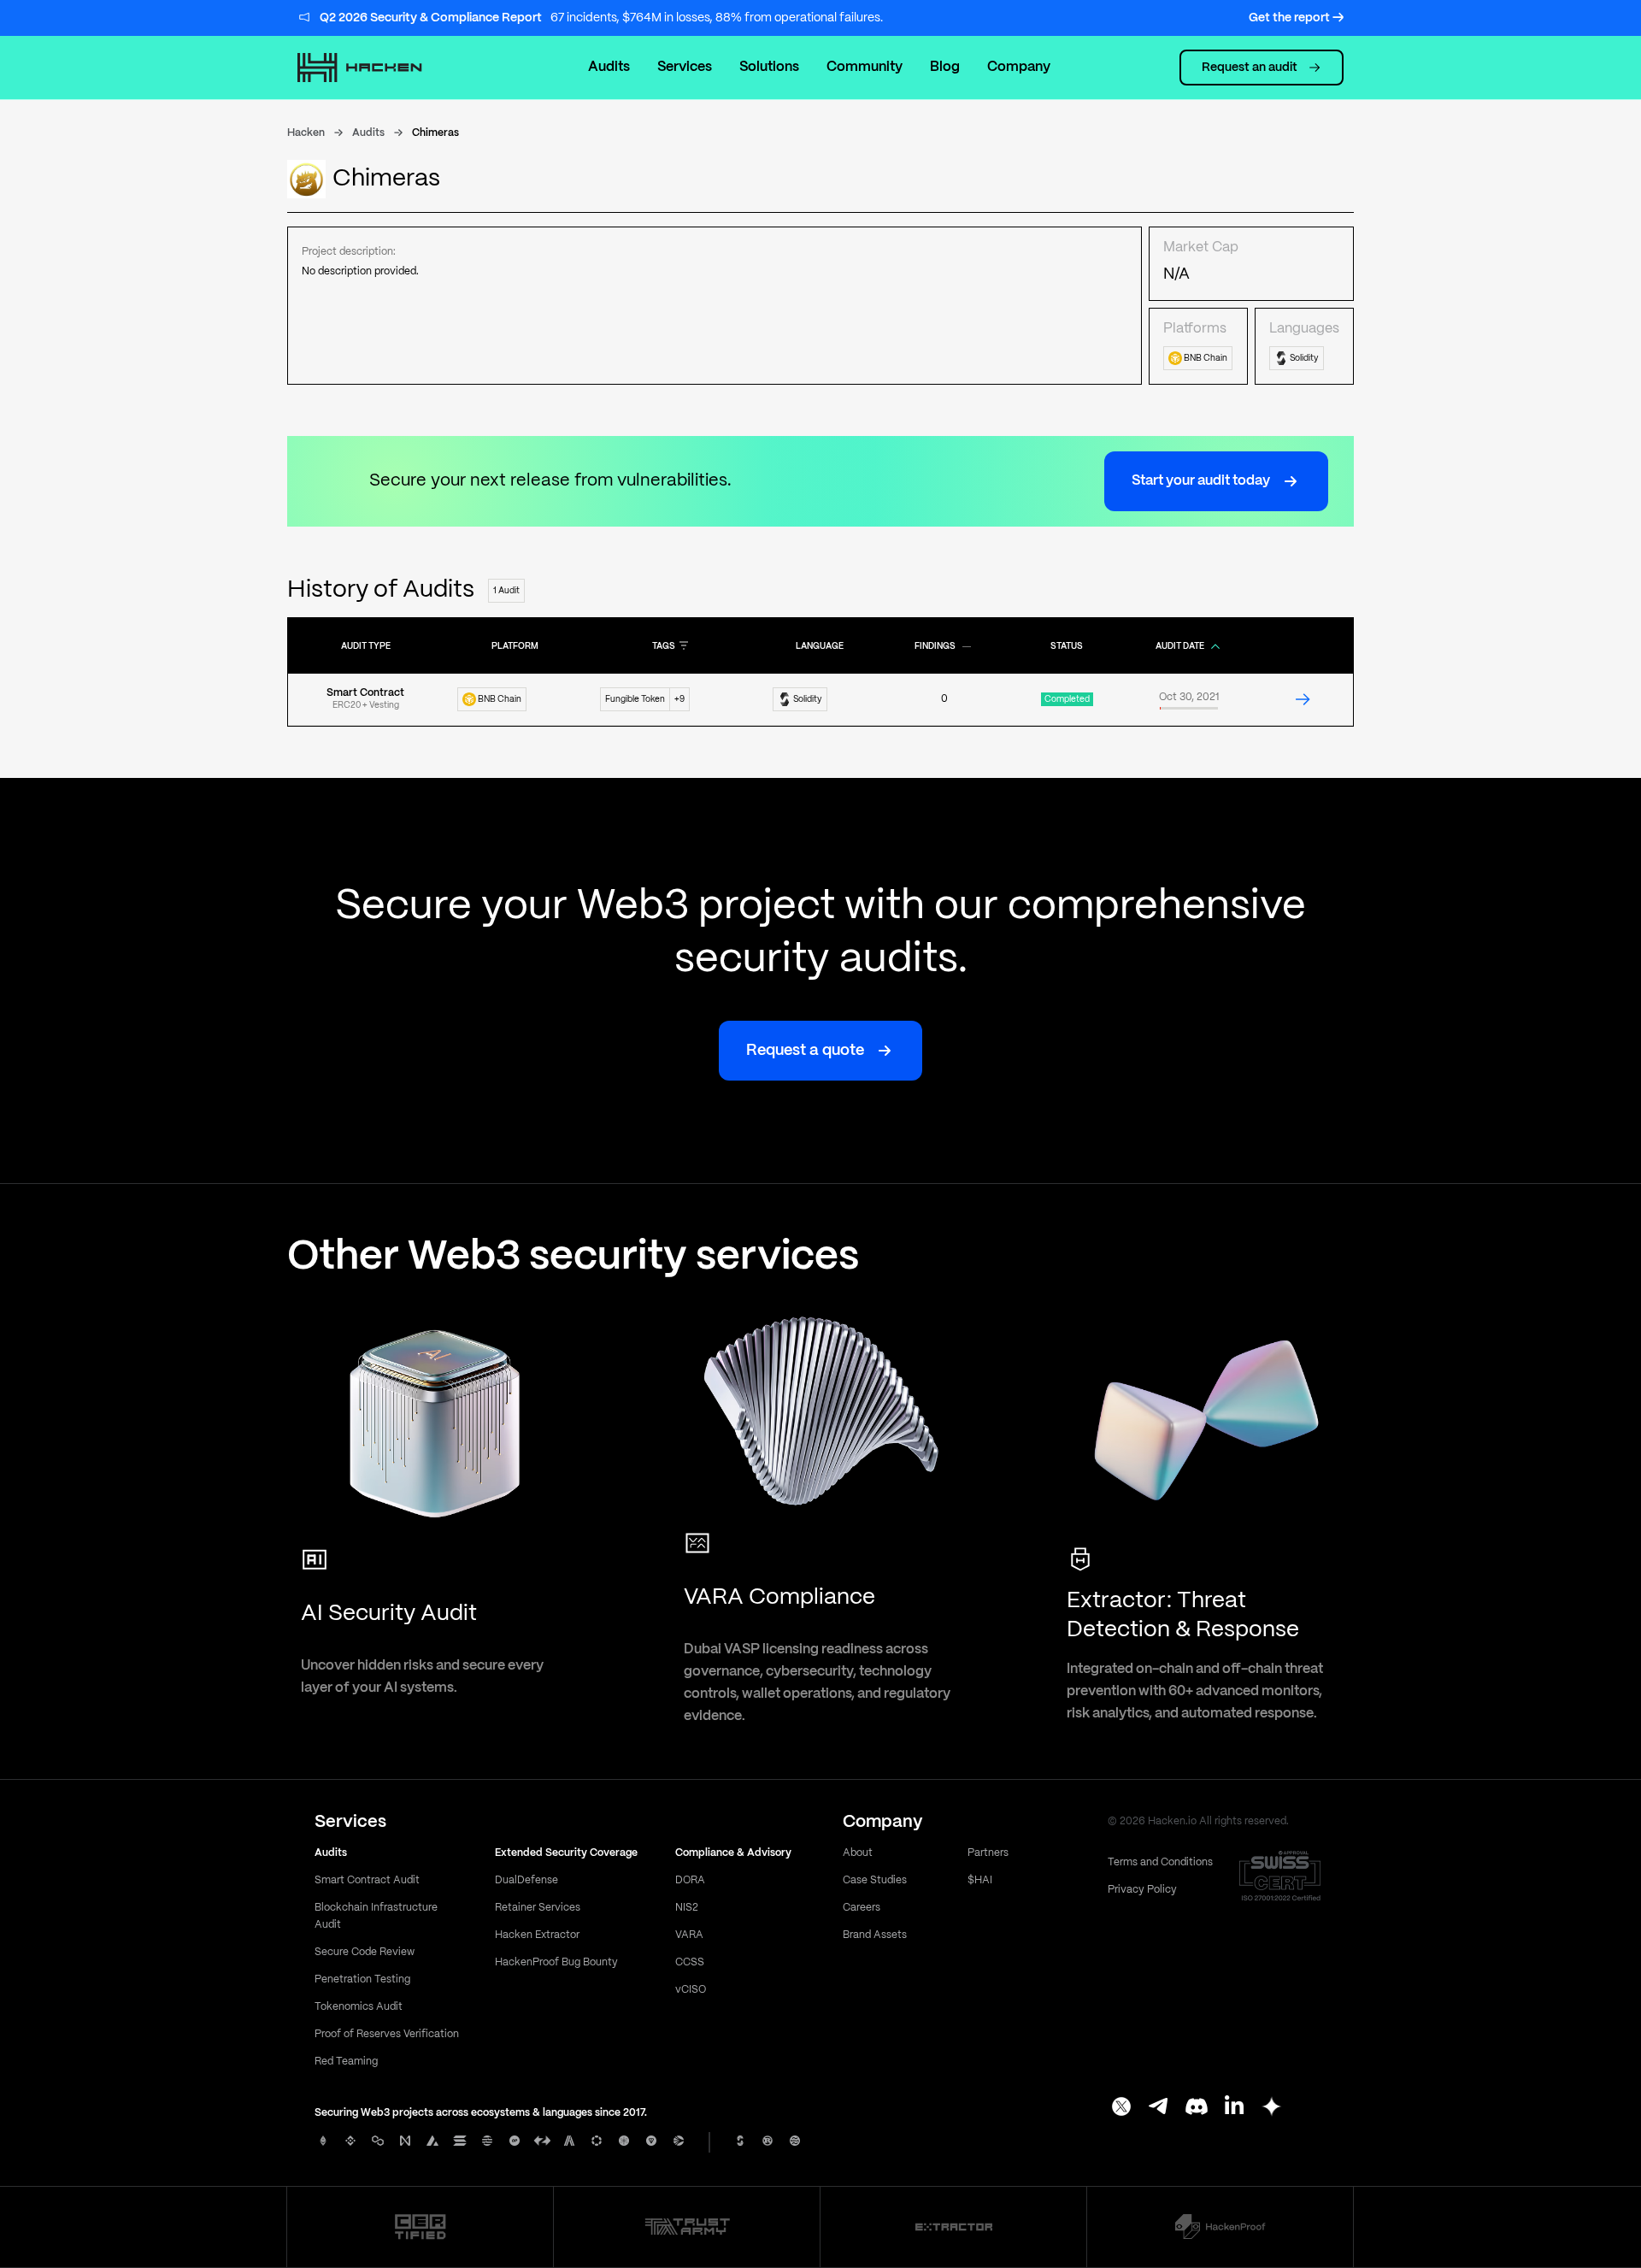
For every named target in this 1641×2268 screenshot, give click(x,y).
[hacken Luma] (1272, 2108)
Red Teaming (346, 2062)
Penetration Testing (362, 1979)
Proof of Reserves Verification (387, 2034)
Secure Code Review (365, 1952)
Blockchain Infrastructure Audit (376, 1916)
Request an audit (1250, 68)
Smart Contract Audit (367, 1880)
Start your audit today (1201, 481)
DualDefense (526, 1880)
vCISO (691, 1990)
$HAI (980, 1880)
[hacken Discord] (1197, 2108)
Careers (862, 1908)
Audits (609, 67)
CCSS (690, 1962)
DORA (690, 1880)
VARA (689, 1935)
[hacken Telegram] (1159, 2108)
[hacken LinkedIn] (1234, 2108)
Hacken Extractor (537, 1935)
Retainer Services (538, 1908)
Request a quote (805, 1051)
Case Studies (875, 1880)
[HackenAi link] (421, 2227)
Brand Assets (875, 1935)
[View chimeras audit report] (1303, 699)
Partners (988, 1853)
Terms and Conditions (1160, 1862)
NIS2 (687, 1908)
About (858, 1853)
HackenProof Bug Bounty (556, 1962)
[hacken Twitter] (1121, 2108)
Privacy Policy (1142, 1890)
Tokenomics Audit (359, 2007)
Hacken (306, 133)
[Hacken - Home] (378, 68)
